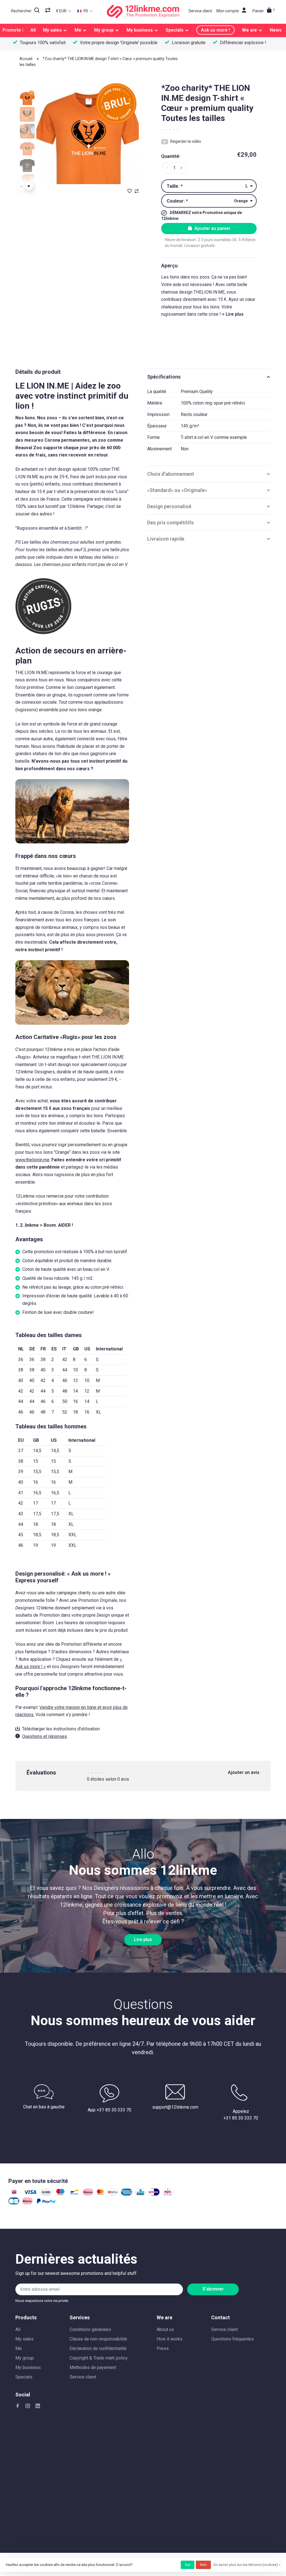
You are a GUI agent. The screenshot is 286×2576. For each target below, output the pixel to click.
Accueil (26, 59)
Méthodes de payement (93, 2367)
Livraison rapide (166, 539)
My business (140, 30)
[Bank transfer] (46, 2194)
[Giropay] (154, 2194)
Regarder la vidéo (186, 141)
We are (249, 30)
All (33, 30)
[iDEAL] (14, 2194)
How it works (170, 2339)
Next (29, 186)
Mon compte (228, 11)
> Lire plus (233, 314)
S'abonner (213, 2289)
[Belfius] (113, 2194)
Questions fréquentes (233, 2339)
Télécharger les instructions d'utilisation (61, 1729)
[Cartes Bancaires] (14, 2203)
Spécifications (164, 377)
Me (78, 30)
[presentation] (27, 98)
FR (85, 11)
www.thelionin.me (32, 1160)
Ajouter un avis (244, 1772)
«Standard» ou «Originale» (177, 490)
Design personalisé (169, 506)
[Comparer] (48, 11)
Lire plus (143, 1940)
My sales (52, 30)
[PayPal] (46, 2203)
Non (203, 2565)
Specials (175, 30)
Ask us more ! (215, 30)
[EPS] (168, 2194)
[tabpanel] (88, 133)
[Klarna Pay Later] (27, 2203)
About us (165, 2329)
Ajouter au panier (212, 228)
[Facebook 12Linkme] (18, 2406)
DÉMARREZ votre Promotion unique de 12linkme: (202, 216)
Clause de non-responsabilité (98, 2339)
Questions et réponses (45, 1736)
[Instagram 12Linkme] (28, 2406)
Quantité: (171, 156)
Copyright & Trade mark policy (99, 2358)
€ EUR (62, 11)
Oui (188, 2565)
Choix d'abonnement (171, 474)
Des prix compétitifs (171, 523)
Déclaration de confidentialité (98, 2348)
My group (104, 30)
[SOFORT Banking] (88, 2194)
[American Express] (127, 2194)
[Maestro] (60, 2194)
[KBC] (140, 2194)
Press (163, 2348)
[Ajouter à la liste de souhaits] (130, 192)
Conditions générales (90, 2329)
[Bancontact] (74, 2194)
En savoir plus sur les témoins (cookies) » (247, 2565)
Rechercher (21, 11)
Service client (200, 11)
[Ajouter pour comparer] (137, 192)
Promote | (13, 30)
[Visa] (30, 2194)
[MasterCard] (100, 2194)
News (276, 30)
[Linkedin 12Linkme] (38, 2406)
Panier (264, 11)
